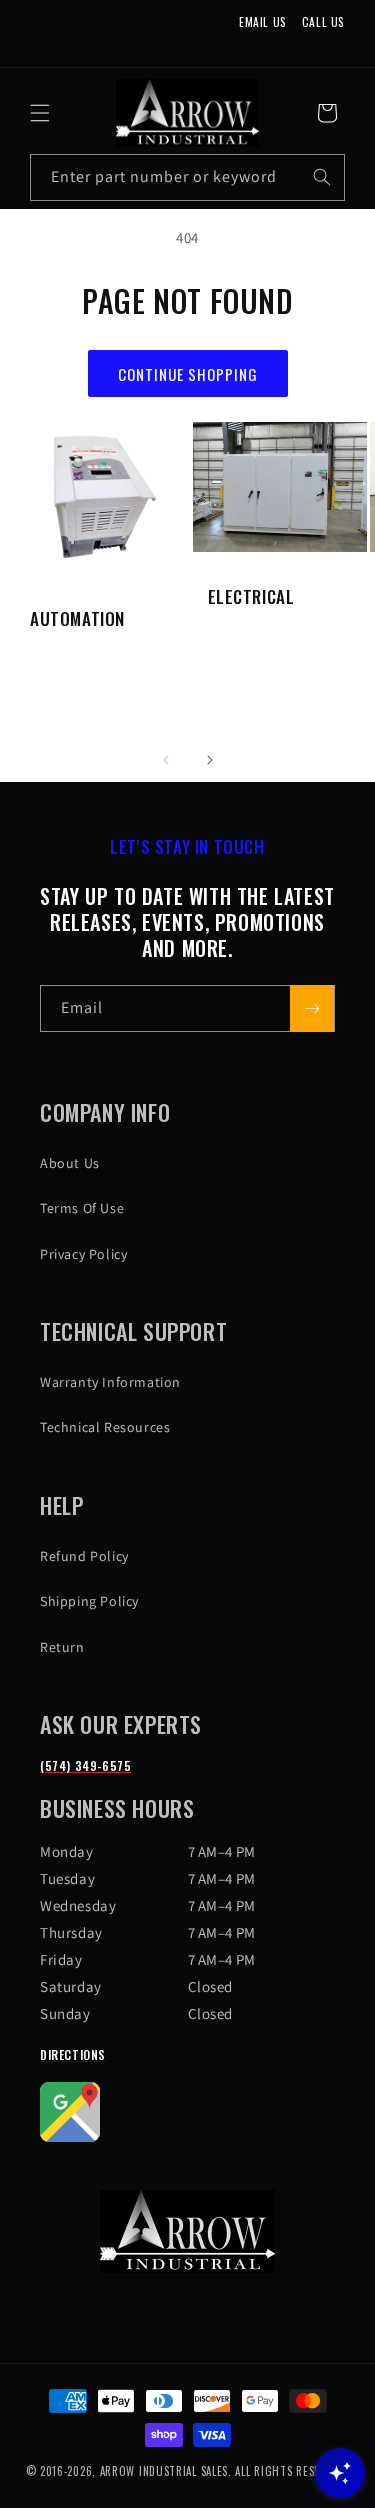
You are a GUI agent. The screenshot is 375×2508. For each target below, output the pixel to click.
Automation (77, 619)
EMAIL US (263, 21)
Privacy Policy (83, 1254)
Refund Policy (84, 1556)
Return (62, 1647)
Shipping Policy (89, 1601)
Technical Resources (105, 1427)
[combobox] (187, 177)
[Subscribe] (312, 1008)
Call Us (323, 21)
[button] (40, 113)
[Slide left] (166, 760)
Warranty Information (110, 1382)
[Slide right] (210, 760)
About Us (70, 1163)
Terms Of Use (82, 1208)
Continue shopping (188, 374)
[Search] (322, 177)
